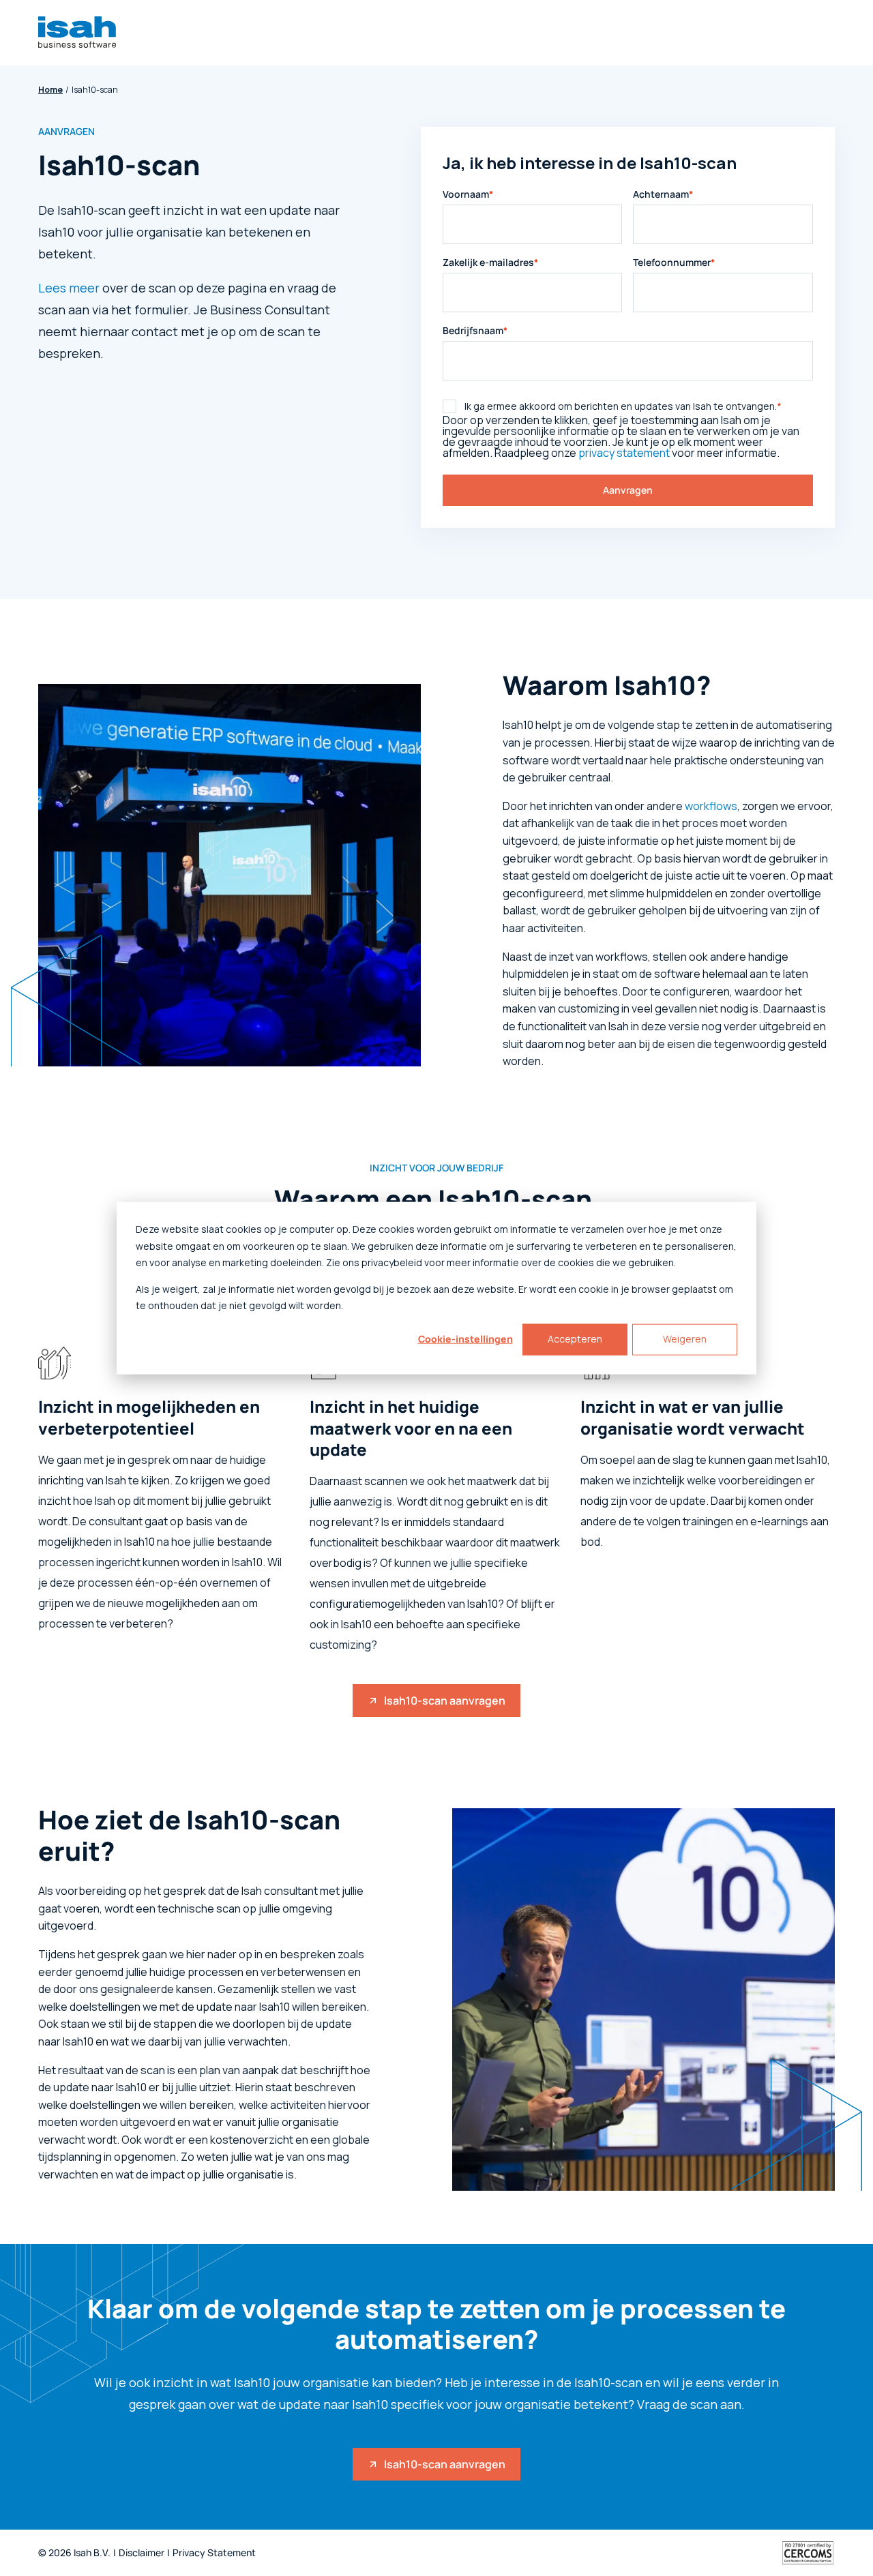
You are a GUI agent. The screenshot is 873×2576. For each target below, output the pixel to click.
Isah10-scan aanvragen (445, 1701)
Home (50, 90)
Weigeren (685, 1339)
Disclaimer (142, 2553)
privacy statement (624, 453)
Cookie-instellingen (465, 1339)
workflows (711, 806)
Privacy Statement (214, 2553)
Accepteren (575, 1339)
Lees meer (69, 288)
